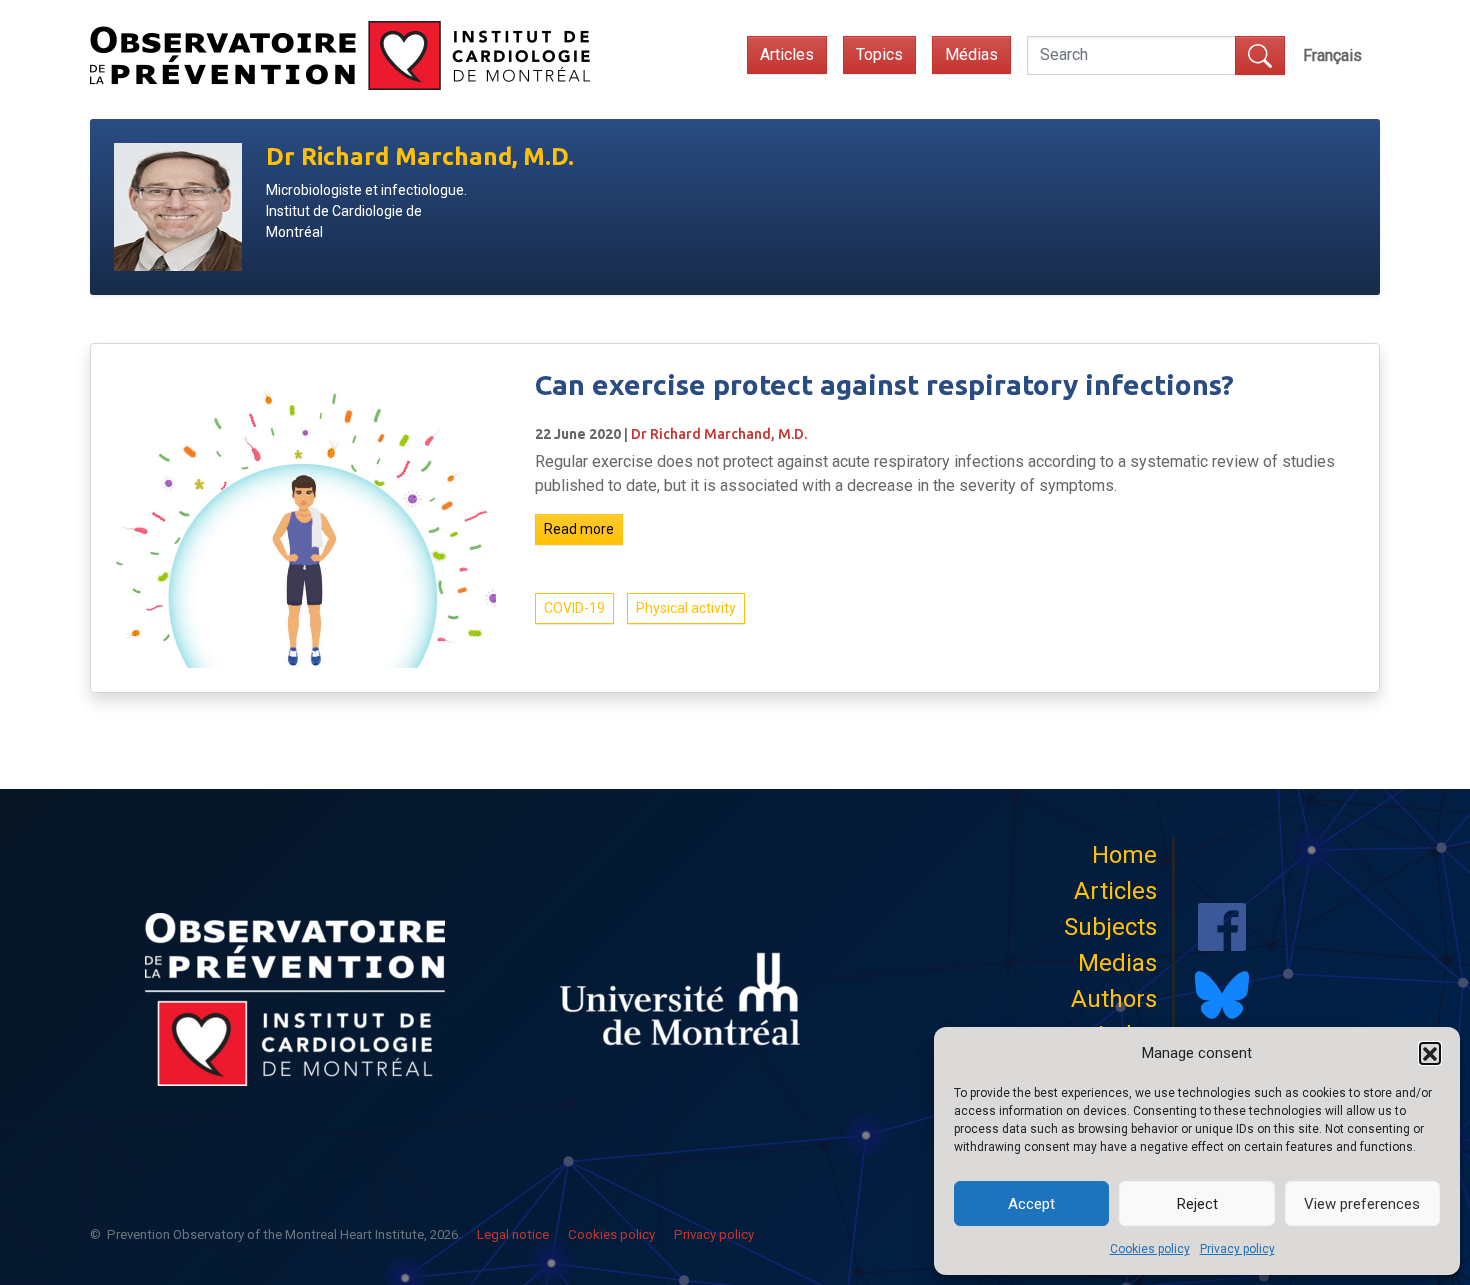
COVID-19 (574, 608)
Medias (1117, 963)
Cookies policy (1150, 1249)
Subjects (1110, 927)
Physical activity (686, 608)
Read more (579, 529)
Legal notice (513, 1234)
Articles (787, 54)
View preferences (1362, 1204)
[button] (1430, 1053)
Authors (1114, 999)
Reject (1197, 1204)
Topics (879, 54)
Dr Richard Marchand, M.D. (719, 434)
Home (1124, 855)
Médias (971, 54)
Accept (1031, 1204)
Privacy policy (1237, 1249)
